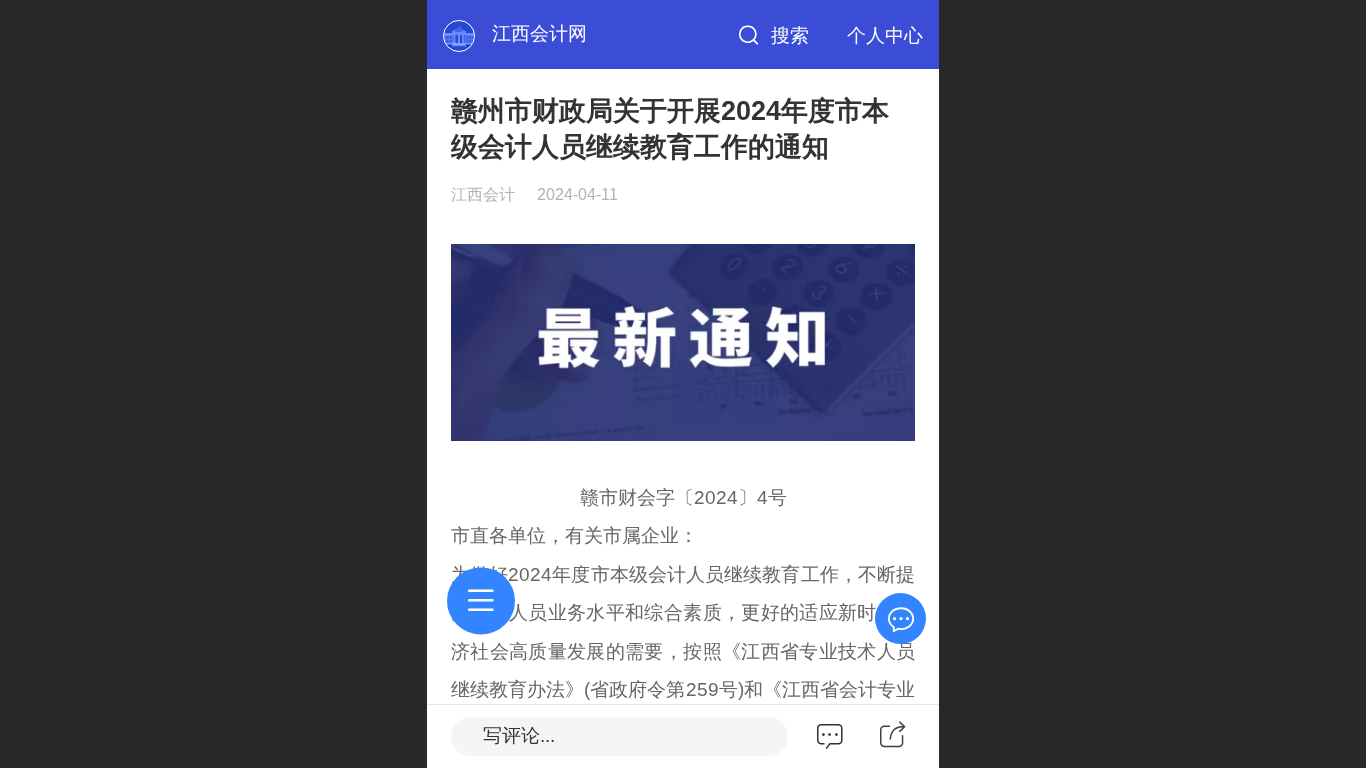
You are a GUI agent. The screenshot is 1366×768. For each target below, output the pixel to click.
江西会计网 (539, 33)
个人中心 (885, 35)
